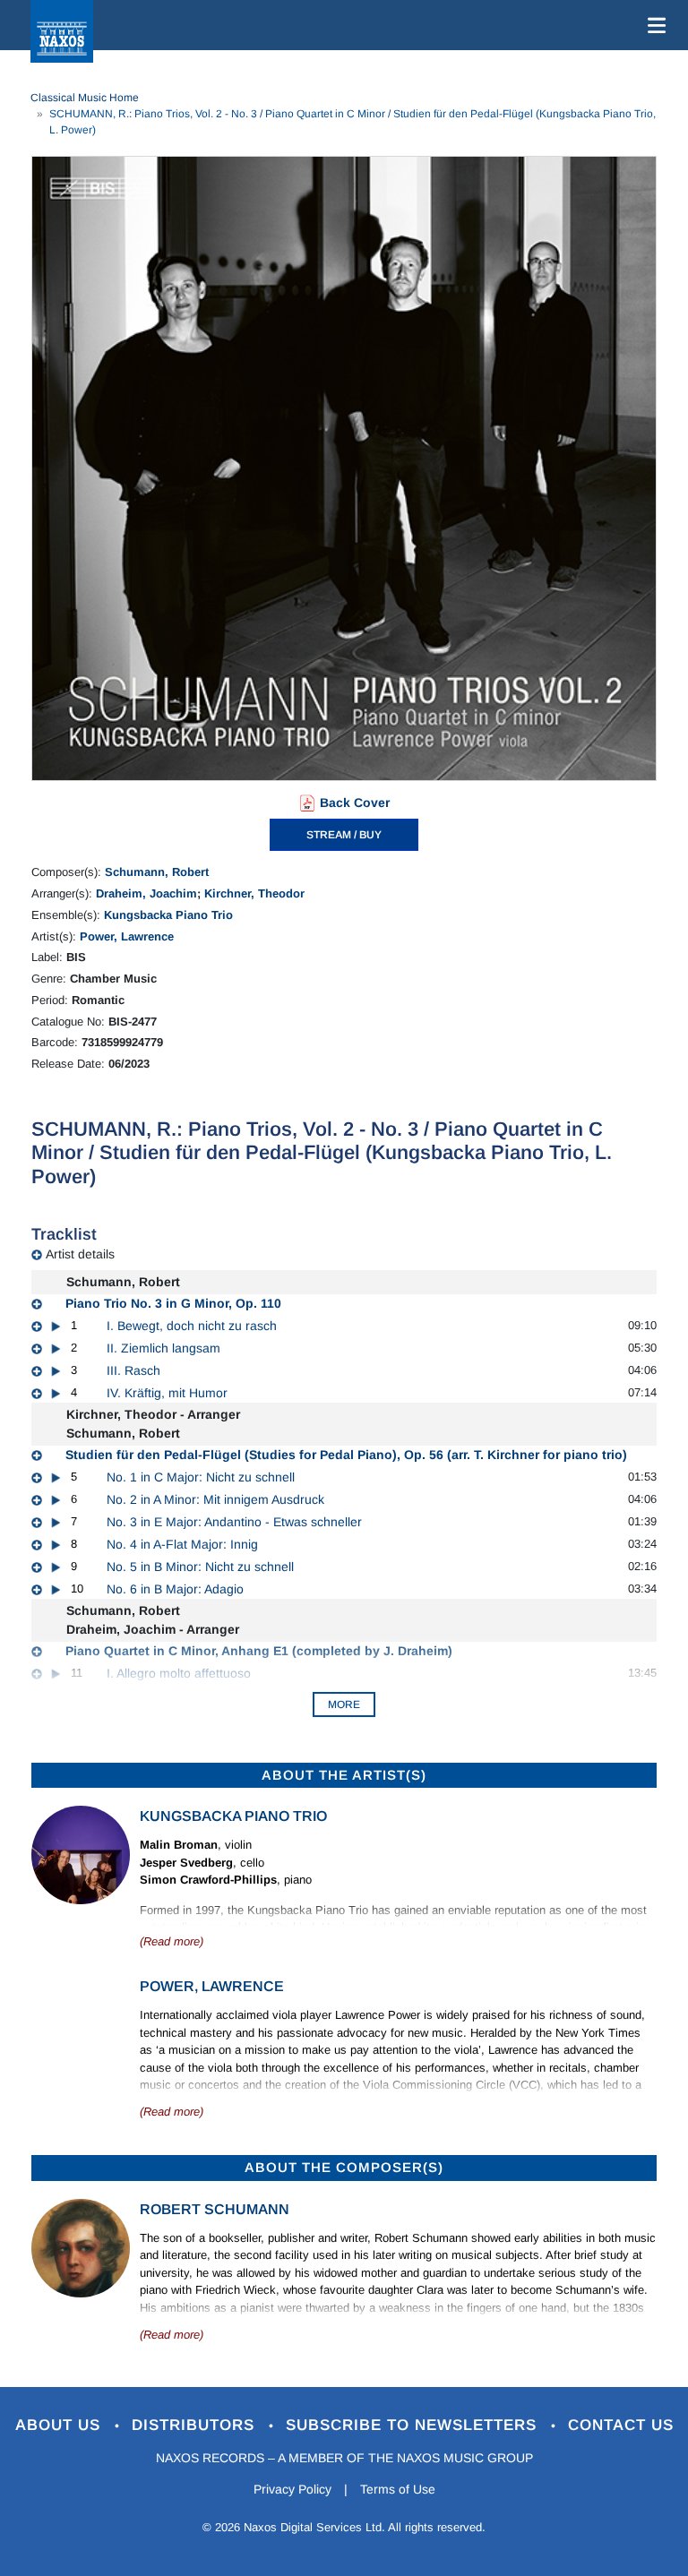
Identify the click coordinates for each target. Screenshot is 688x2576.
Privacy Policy (292, 2489)
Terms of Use (398, 2489)
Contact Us (621, 2425)
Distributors (196, 2425)
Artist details (80, 1254)
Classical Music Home (85, 98)
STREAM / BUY (344, 835)
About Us (60, 2425)
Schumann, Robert (157, 872)
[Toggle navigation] (653, 25)
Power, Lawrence (127, 936)
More (344, 1704)
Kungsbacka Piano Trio (168, 915)
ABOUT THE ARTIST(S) (344, 1775)
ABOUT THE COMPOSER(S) (344, 2167)
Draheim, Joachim (146, 893)
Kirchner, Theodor (254, 893)
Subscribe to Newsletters (414, 2425)
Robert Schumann (215, 2209)
